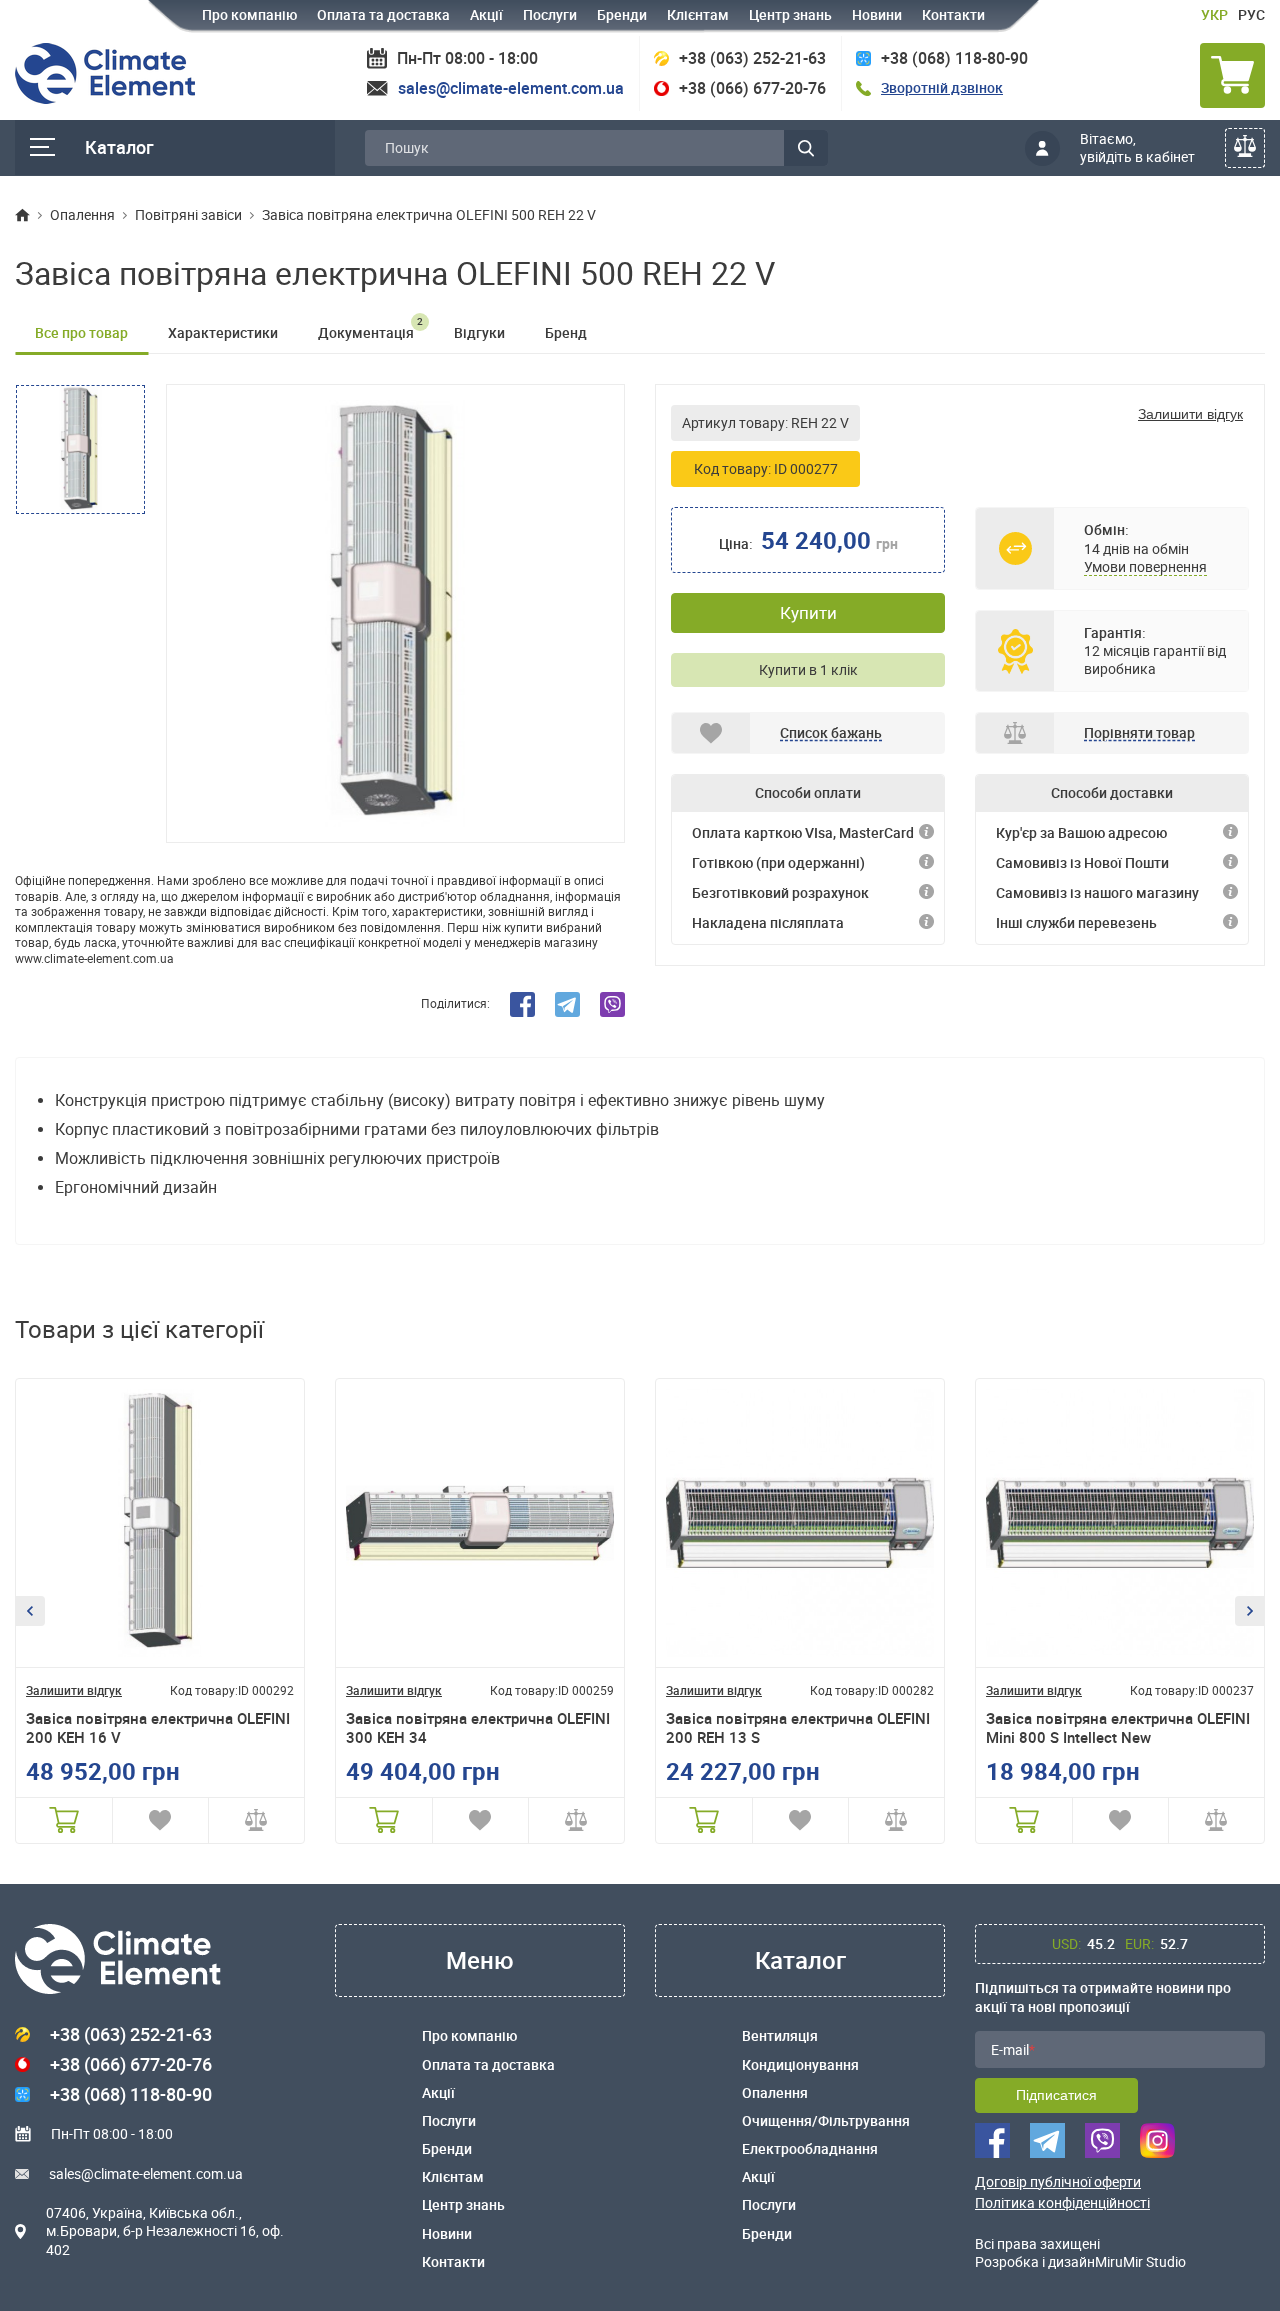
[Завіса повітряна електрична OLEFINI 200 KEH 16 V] (160, 1523)
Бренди (622, 14)
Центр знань (790, 14)
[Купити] (64, 1820)
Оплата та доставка (383, 14)
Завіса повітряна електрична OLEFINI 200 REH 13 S (798, 1728)
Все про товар (81, 332)
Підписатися (1056, 2095)
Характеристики (223, 332)
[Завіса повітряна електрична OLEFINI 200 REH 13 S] (800, 1523)
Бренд (566, 332)
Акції (486, 14)
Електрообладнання (810, 2149)
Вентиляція (780, 2036)
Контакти (953, 14)
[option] (395, 613)
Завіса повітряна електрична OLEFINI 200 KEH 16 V (158, 1728)
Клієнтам (698, 14)
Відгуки (479, 332)
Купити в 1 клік (808, 669)
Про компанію (249, 14)
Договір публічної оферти (1058, 2182)
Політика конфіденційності (1062, 2203)
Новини (877, 14)
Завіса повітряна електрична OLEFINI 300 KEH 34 (478, 1728)
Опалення (775, 2093)
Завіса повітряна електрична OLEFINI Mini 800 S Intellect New (1118, 1728)
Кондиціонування (800, 2065)
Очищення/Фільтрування (826, 2121)
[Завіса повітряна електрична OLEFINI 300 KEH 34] (480, 1523)
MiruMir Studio (1140, 2261)
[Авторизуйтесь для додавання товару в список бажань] (160, 1820)
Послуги (550, 14)
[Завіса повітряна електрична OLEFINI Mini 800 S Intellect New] (1120, 1523)
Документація (370, 328)
